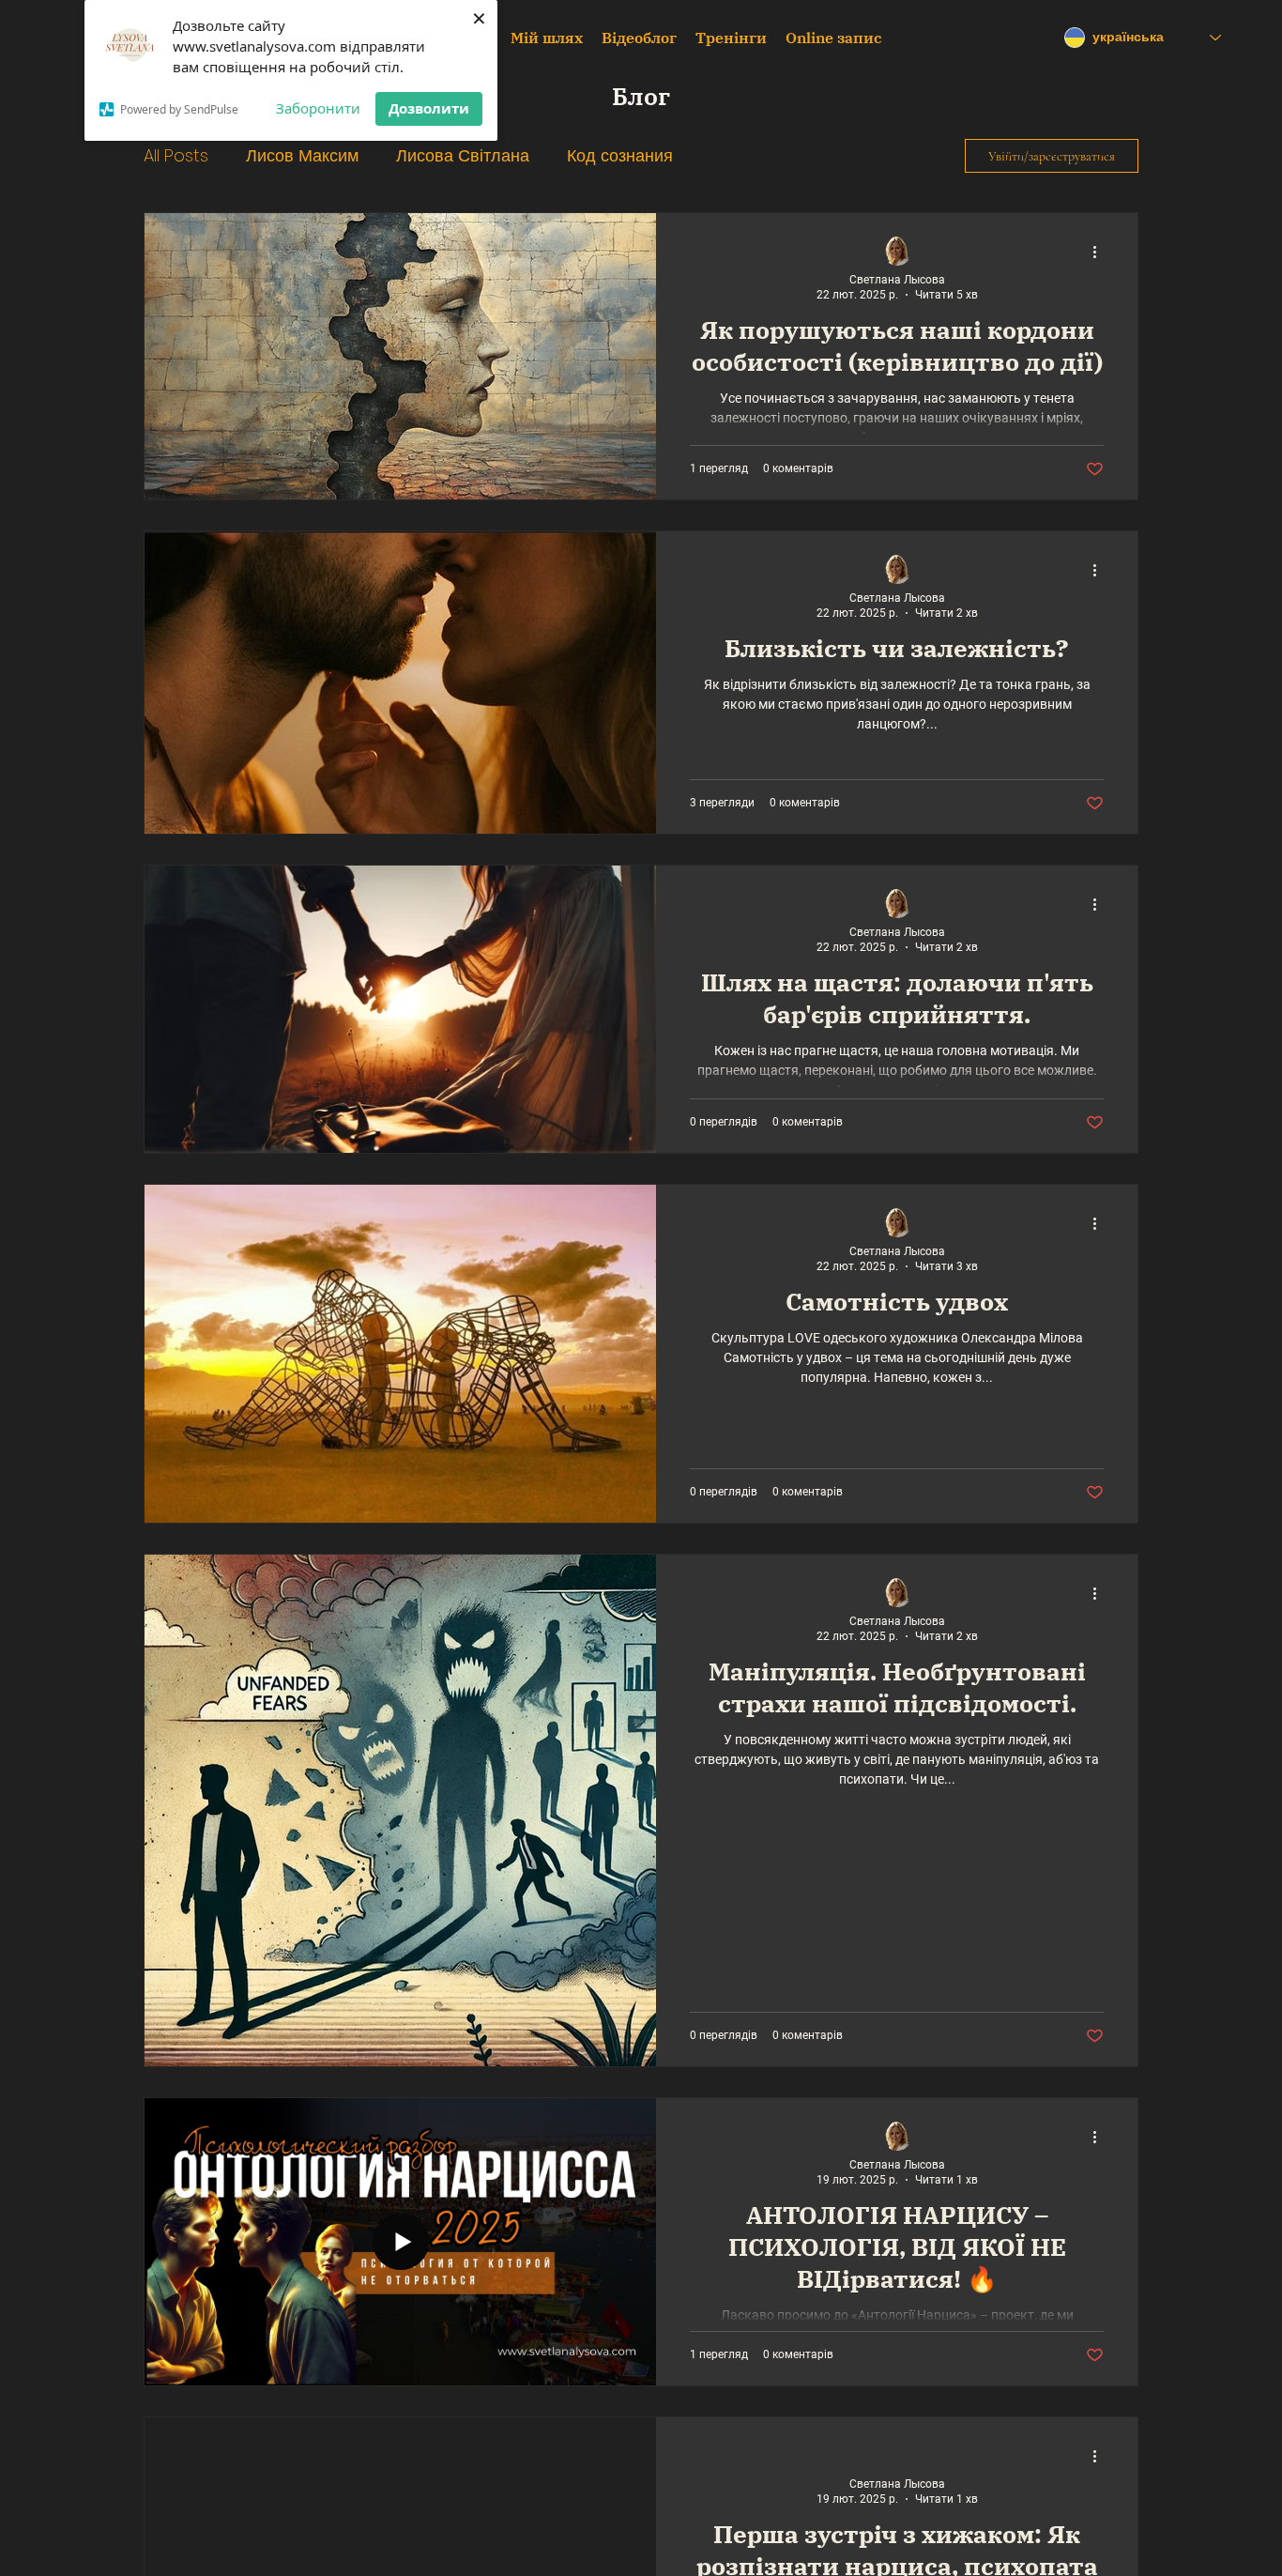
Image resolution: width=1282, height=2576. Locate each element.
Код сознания (620, 156)
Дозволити (429, 108)
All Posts (176, 156)
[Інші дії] (1101, 252)
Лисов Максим (302, 156)
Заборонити (318, 108)
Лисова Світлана (463, 156)
